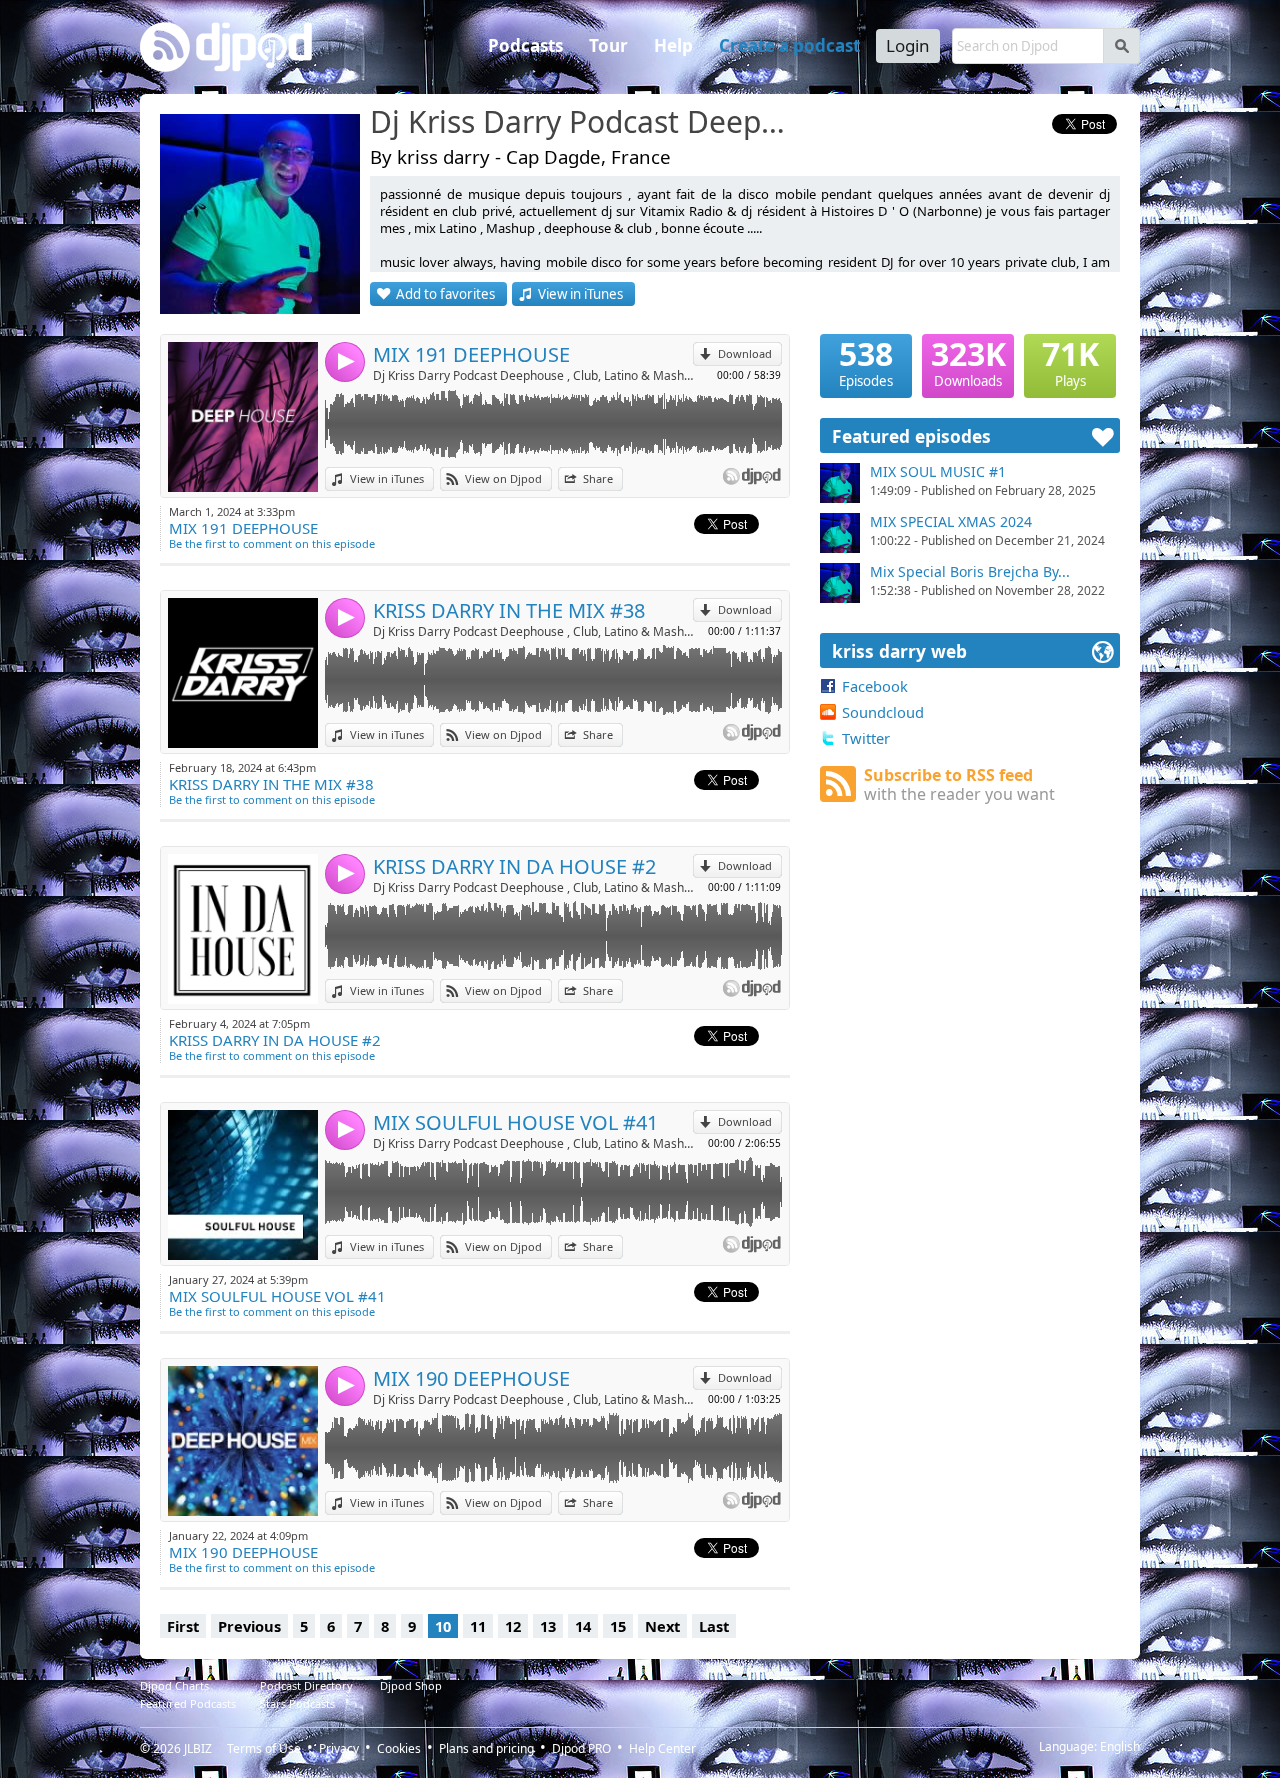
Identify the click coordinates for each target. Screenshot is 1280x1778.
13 (548, 1626)
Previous (249, 1626)
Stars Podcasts (297, 1703)
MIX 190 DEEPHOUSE (471, 1378)
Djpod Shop (411, 1685)
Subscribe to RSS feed (959, 784)
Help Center (662, 1748)
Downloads (968, 362)
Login (908, 45)
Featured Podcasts (188, 1703)
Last (714, 1626)
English (1120, 1746)
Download (745, 353)
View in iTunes (580, 294)
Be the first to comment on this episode (272, 543)
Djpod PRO (581, 1748)
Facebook (875, 686)
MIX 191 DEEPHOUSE (471, 354)
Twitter (866, 738)
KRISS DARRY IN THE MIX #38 (509, 610)
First (183, 1626)
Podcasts (525, 45)
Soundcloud (883, 712)
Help (673, 45)
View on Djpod (503, 478)
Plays (1070, 362)
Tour (608, 45)
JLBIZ (198, 1748)
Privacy (339, 1748)
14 (583, 1626)
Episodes (866, 362)
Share (598, 478)
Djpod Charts (174, 1685)
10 (443, 1626)
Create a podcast (789, 45)
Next (662, 1626)
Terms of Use (264, 1748)
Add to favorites (445, 294)
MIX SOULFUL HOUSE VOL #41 (515, 1122)
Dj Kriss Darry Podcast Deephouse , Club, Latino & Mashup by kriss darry (533, 375)
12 (513, 1626)
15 (618, 1626)
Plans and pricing (486, 1748)
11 (478, 1626)
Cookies (399, 1748)
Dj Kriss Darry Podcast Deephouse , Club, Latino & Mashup (585, 123)
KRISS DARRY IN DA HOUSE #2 (514, 866)
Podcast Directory (306, 1685)
